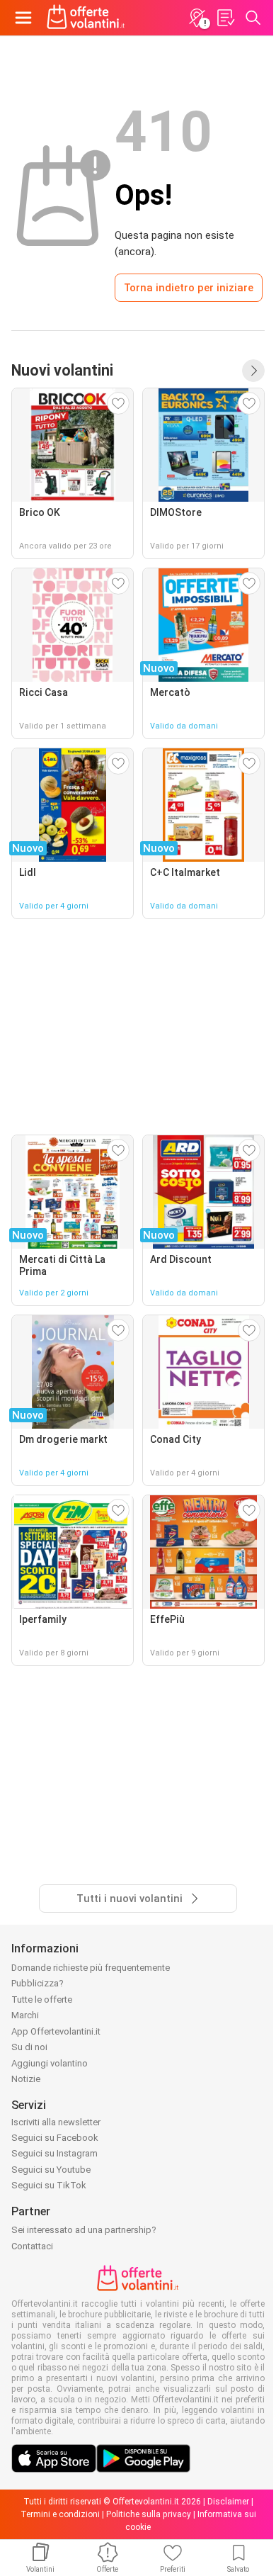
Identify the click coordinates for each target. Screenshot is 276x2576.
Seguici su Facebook (55, 2138)
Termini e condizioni (60, 2514)
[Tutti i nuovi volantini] (253, 371)
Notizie (26, 2079)
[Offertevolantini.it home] (86, 18)
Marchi (25, 2015)
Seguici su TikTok (49, 2185)
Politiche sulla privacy (149, 2514)
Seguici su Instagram (54, 2153)
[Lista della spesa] (225, 18)
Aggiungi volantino (50, 2063)
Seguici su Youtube (51, 2170)
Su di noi (29, 2047)
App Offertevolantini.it (56, 2031)
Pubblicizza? (38, 1983)
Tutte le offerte (42, 2000)
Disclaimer (228, 2502)
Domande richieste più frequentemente (91, 1968)
